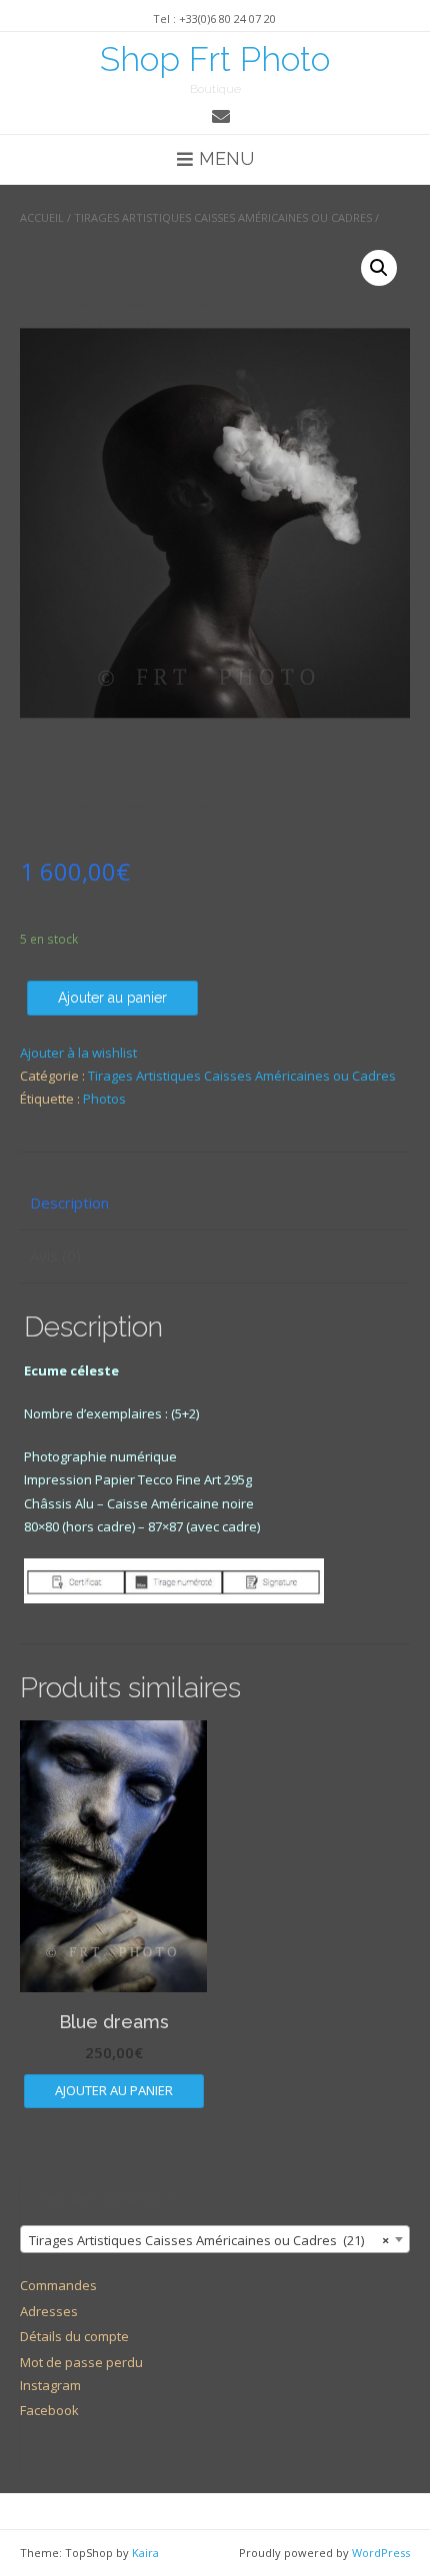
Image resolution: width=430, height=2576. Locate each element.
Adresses (49, 2311)
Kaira (145, 2553)
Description (69, 1203)
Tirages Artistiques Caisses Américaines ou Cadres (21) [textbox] (209, 2240)
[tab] (215, 1204)
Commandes (58, 2285)
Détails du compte (74, 2336)
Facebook (49, 2410)
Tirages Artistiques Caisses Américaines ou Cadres (223, 217)
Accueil (42, 217)
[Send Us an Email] (221, 116)
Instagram (50, 2385)
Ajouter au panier (112, 998)
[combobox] (215, 2239)
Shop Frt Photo (215, 59)
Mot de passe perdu (81, 2362)
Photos (104, 1099)
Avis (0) (55, 1256)
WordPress (381, 2553)
